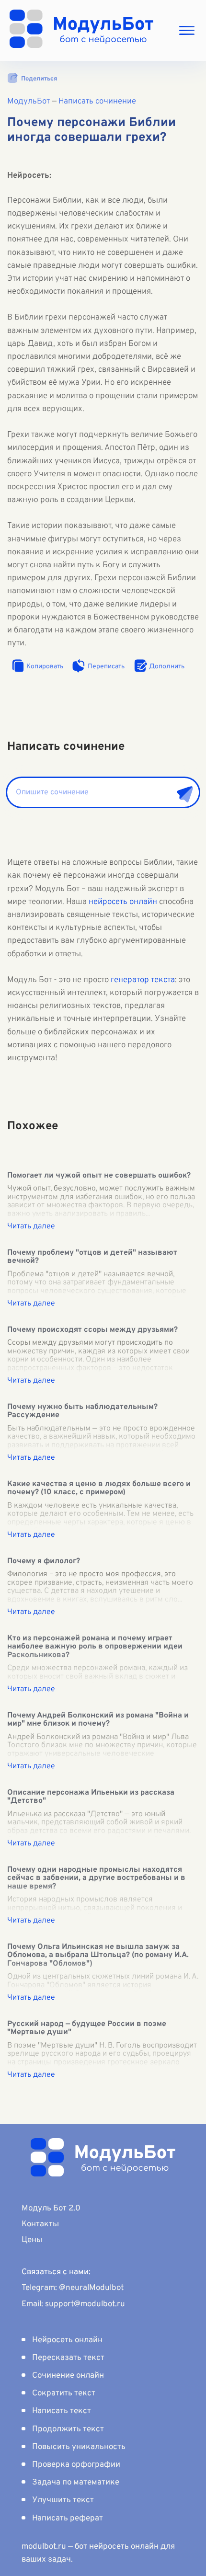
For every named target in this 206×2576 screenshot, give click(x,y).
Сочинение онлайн (68, 2376)
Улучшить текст (63, 2500)
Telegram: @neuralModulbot (73, 2288)
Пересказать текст (68, 2358)
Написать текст (62, 2411)
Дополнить (167, 667)
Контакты (40, 2224)
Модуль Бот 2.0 (51, 2209)
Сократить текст (64, 2393)
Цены (32, 2240)
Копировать (45, 667)
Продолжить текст (68, 2429)
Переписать (106, 667)
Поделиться (39, 79)
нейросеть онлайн (123, 902)
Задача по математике (76, 2483)
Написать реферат (68, 2519)
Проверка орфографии (76, 2465)
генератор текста (143, 980)
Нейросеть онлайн (67, 2340)
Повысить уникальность (79, 2447)
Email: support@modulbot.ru (73, 2304)
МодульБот (29, 102)
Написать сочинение (97, 102)
